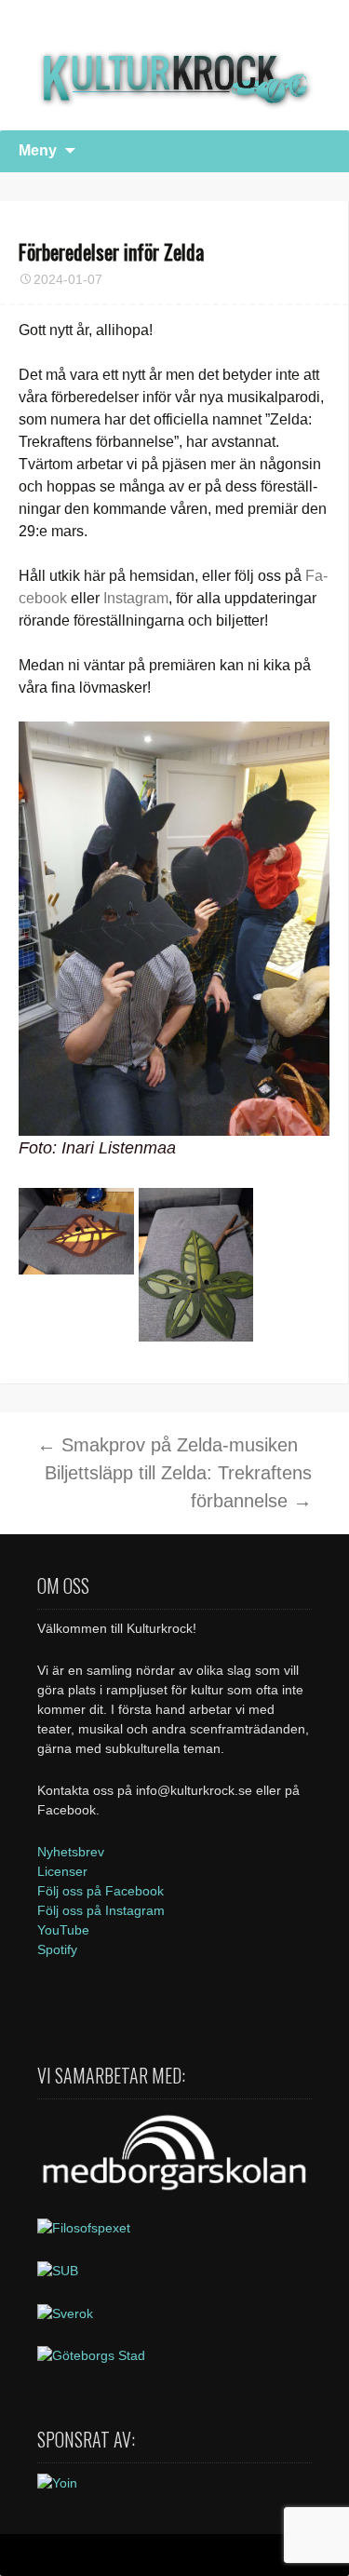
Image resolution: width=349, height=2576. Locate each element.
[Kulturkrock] (174, 65)
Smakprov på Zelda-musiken (168, 1445)
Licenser (62, 1871)
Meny (38, 150)
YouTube (63, 1930)
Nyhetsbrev (71, 1852)
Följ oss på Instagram (101, 1910)
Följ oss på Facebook (101, 1891)
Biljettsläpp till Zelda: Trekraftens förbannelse (178, 1487)
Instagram (136, 598)
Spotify (57, 1949)
